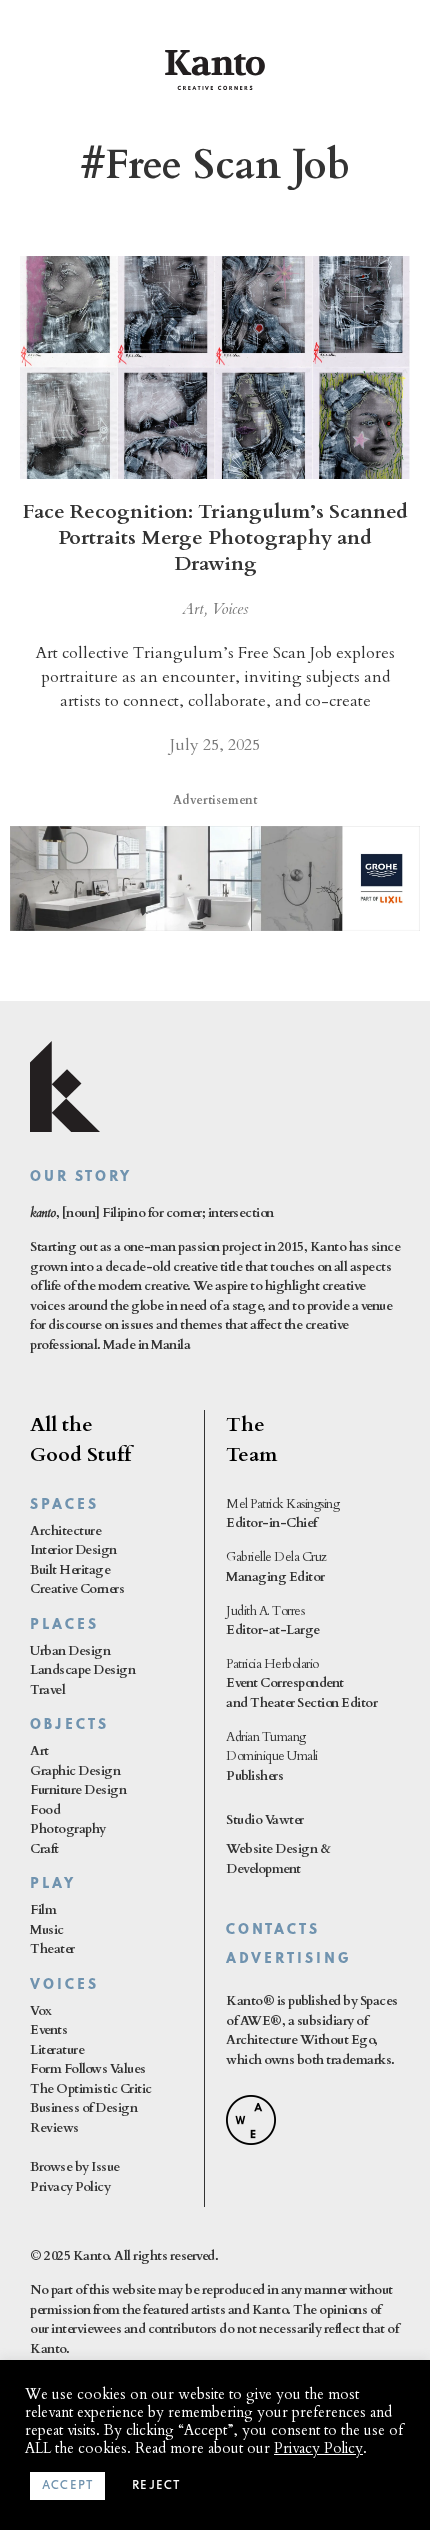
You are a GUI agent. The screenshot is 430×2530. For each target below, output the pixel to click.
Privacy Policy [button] (318, 2448)
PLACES (64, 1625)
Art (193, 609)
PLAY (53, 1884)
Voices (230, 609)
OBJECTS (69, 1725)
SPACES (64, 1505)
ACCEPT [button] (67, 2486)
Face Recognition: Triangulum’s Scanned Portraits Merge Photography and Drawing (215, 537)
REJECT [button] (156, 2486)
